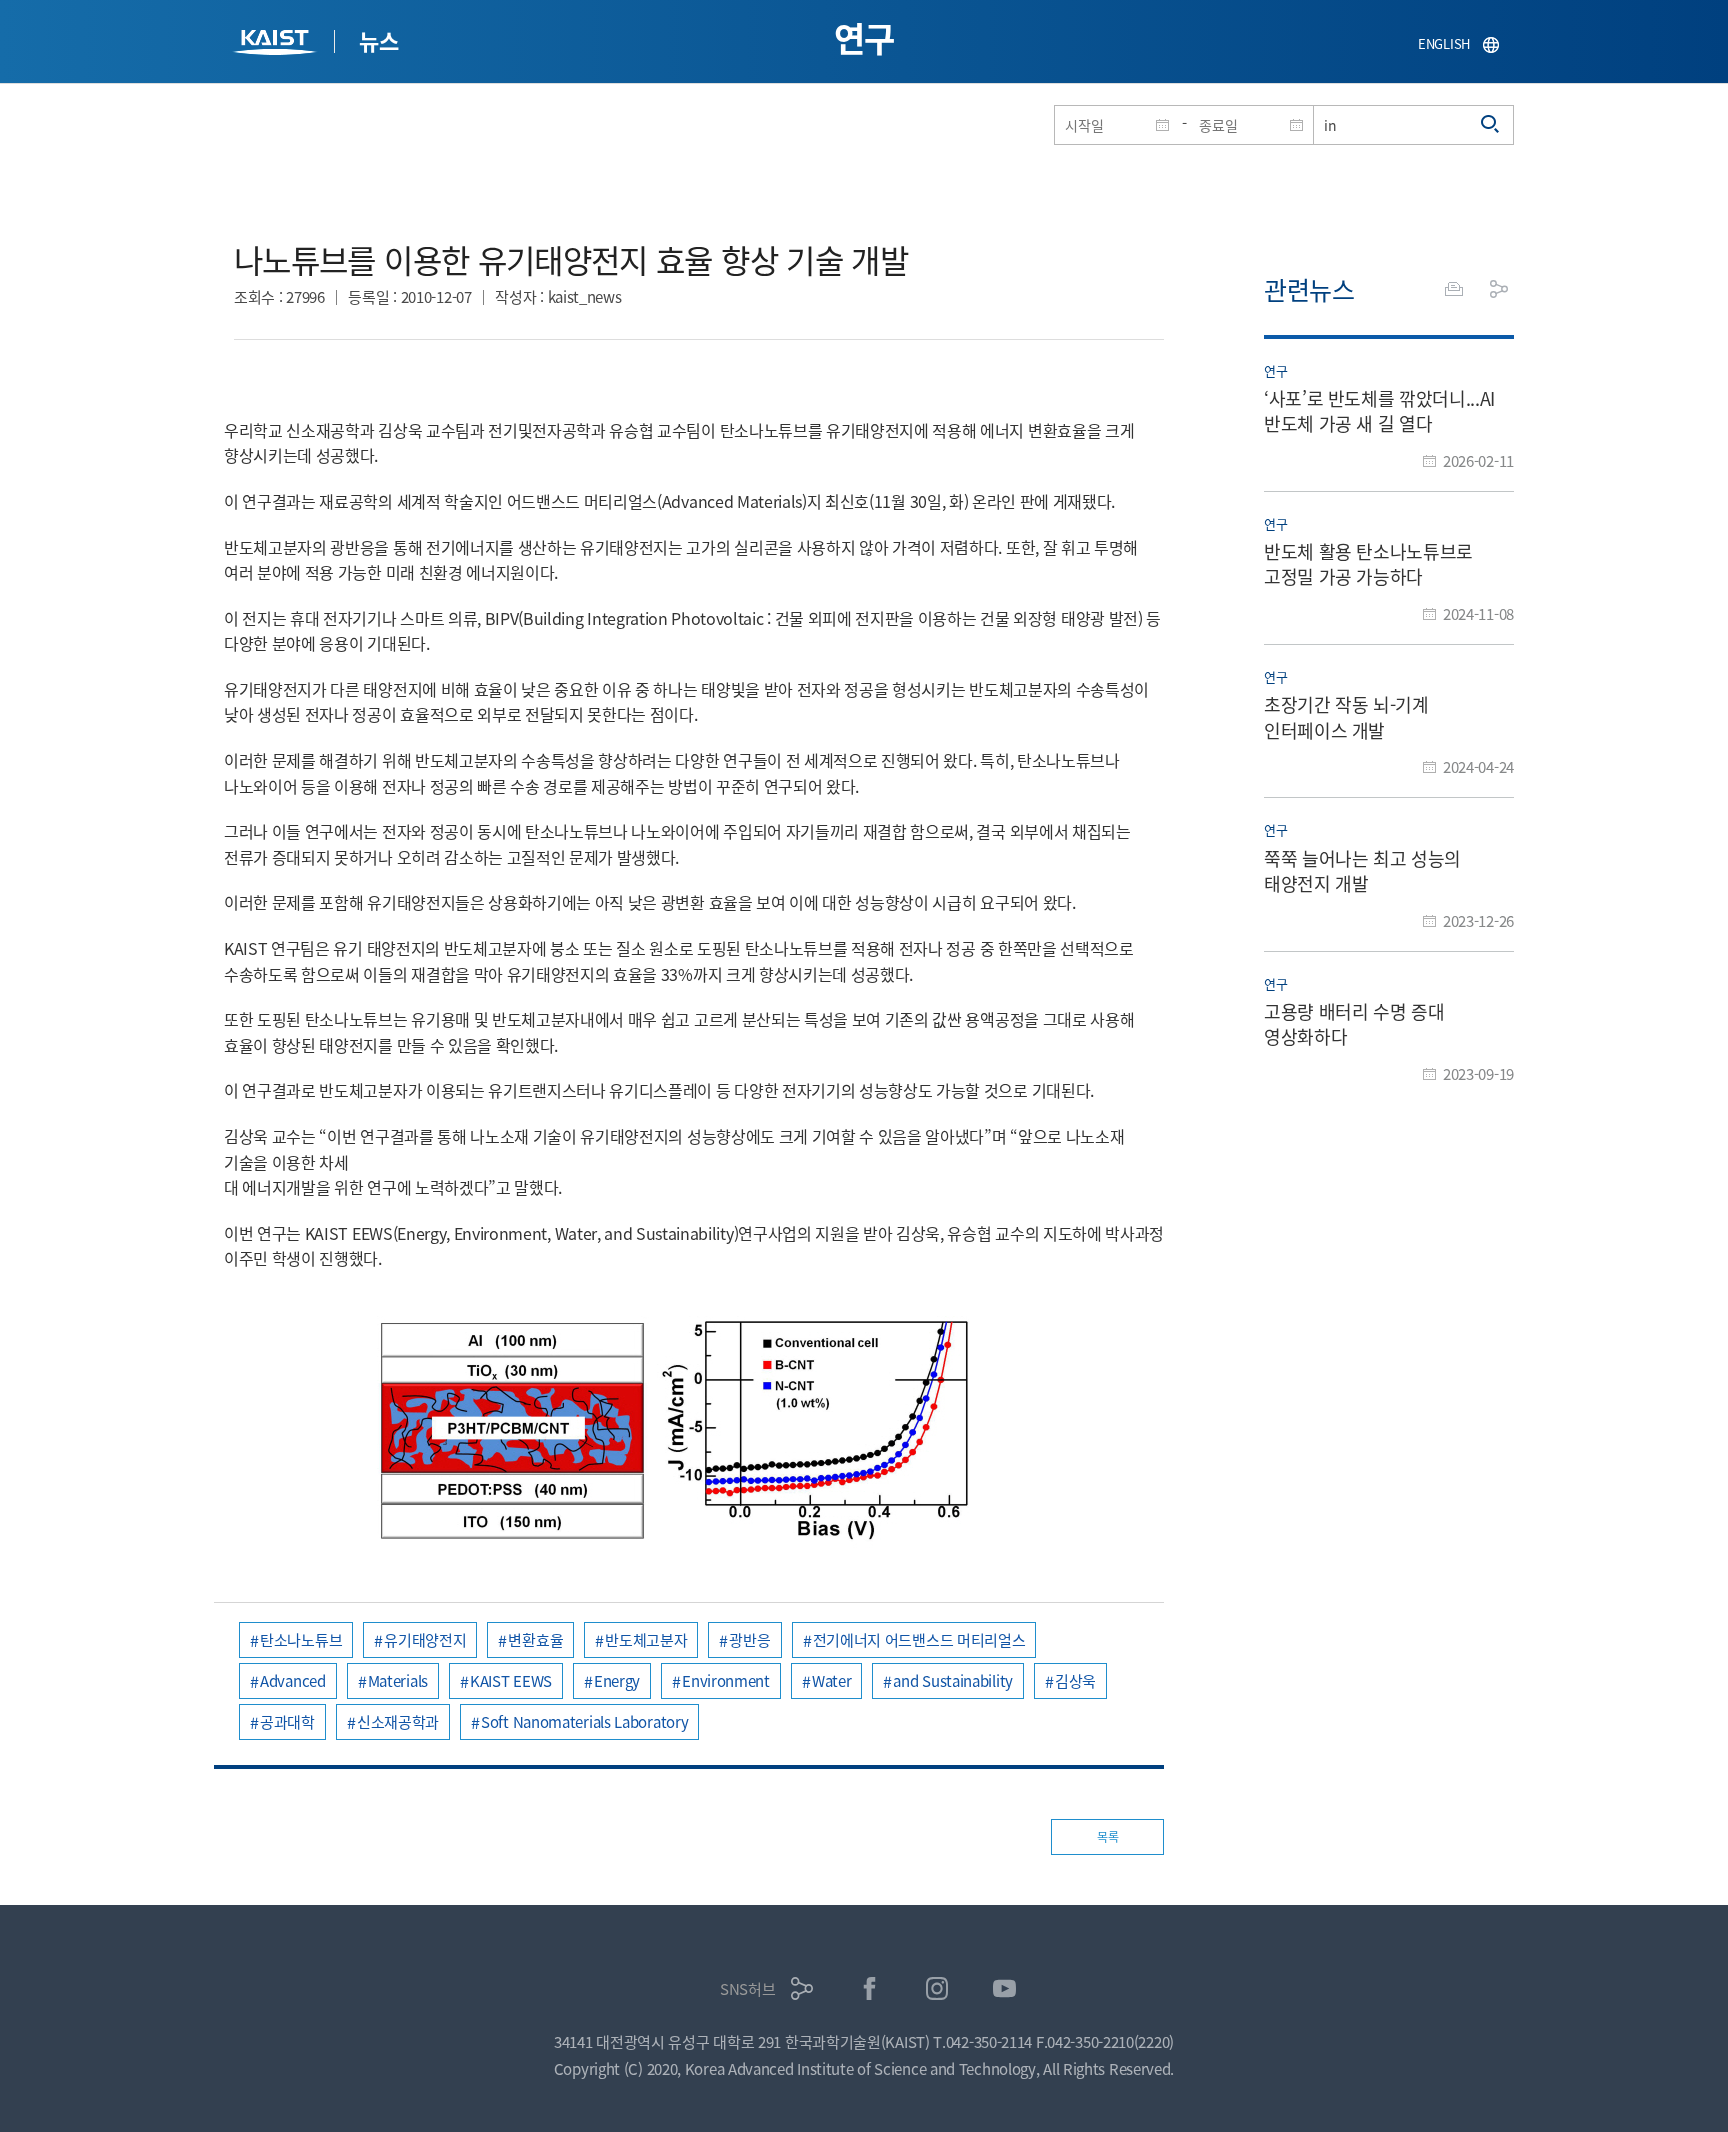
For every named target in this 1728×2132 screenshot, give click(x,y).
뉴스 (378, 40)
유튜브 (1004, 1988)
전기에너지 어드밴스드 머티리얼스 (919, 1639)
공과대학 (287, 1721)
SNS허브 (748, 1988)
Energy (617, 1680)
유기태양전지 (425, 1639)
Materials (398, 1680)
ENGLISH (1444, 43)
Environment (726, 1680)
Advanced (293, 1680)
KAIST (277, 44)
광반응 (749, 1639)
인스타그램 (937, 1988)
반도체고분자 (646, 1639)
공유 (1499, 289)
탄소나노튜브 (301, 1639)
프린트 (1454, 289)
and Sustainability (953, 1680)
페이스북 (869, 1988)
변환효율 (535, 1639)
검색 (1491, 125)
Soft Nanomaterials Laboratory (584, 1721)
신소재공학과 (398, 1721)
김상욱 (1075, 1680)
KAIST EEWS (511, 1680)
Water (832, 1680)
